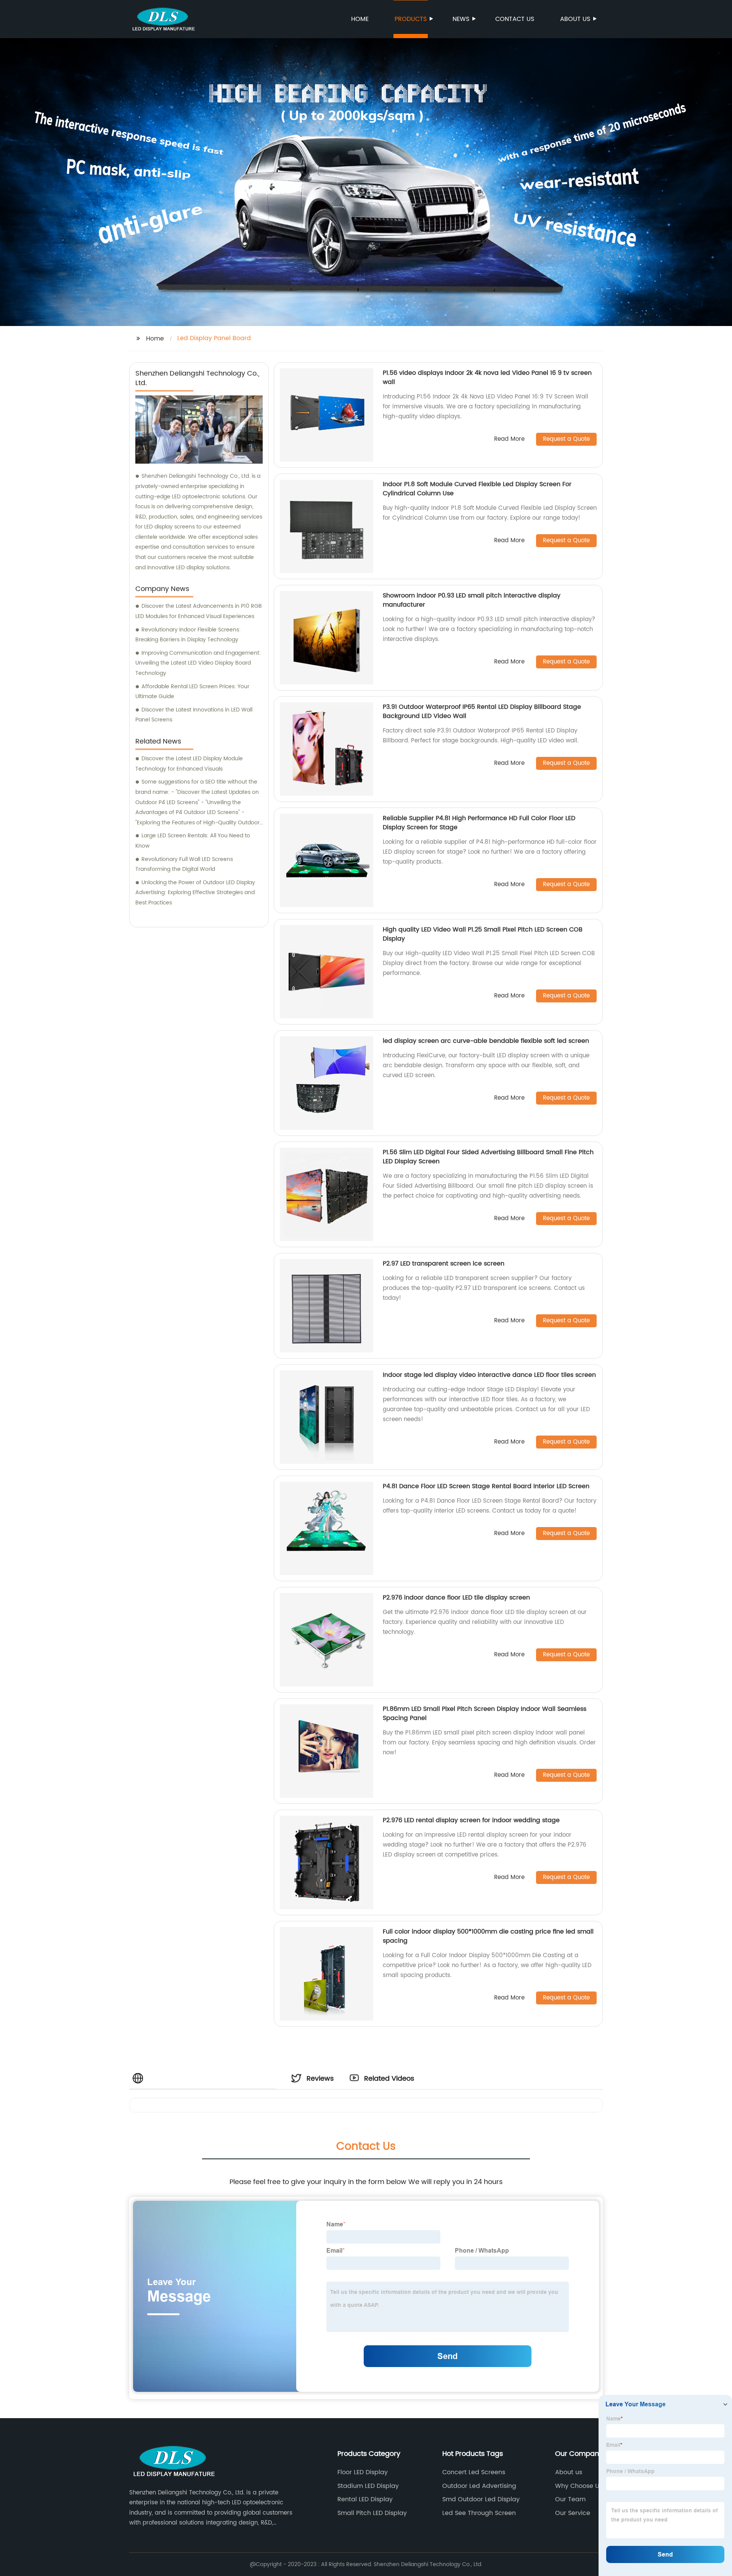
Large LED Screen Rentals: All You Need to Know (193, 841)
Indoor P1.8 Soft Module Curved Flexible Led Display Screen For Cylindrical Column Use (477, 489)
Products (411, 19)
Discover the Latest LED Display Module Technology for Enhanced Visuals (189, 764)
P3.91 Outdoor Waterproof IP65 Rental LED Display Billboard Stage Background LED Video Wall (482, 711)
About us (575, 19)
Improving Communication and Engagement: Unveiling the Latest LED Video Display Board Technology (198, 663)
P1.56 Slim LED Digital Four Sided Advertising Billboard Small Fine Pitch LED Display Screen (488, 1157)
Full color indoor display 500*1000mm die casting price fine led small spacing (488, 1936)
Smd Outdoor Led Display (481, 2499)
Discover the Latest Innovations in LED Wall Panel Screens (194, 715)
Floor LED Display (363, 2472)
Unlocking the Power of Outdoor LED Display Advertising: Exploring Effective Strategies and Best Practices (195, 893)
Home (360, 19)
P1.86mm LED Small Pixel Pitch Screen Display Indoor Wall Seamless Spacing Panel (485, 1714)
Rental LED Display (365, 2499)
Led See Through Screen (479, 2513)
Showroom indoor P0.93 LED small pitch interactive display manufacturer (472, 600)
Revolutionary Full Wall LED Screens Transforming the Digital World (184, 864)
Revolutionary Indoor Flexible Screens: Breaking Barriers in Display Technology (188, 635)
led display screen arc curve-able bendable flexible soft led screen (486, 1041)
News (461, 19)
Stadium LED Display (368, 2486)
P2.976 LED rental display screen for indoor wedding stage (471, 1820)
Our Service (573, 2513)
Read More (509, 439)
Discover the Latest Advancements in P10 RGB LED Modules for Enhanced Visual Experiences (199, 611)
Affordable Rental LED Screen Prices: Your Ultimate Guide (192, 692)
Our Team (570, 2499)
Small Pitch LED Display (372, 2513)
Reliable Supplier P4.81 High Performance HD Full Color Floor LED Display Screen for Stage (479, 823)
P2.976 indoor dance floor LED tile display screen (456, 1598)
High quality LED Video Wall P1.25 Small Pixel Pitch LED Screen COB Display (483, 934)
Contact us (515, 19)
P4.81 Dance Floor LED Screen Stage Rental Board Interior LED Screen (486, 1486)
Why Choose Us (579, 2486)
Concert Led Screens (474, 2472)
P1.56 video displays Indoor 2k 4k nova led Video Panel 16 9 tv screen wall (487, 377)
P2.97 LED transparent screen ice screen (444, 1264)
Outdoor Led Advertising (479, 2486)
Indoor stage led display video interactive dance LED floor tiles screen (489, 1375)
